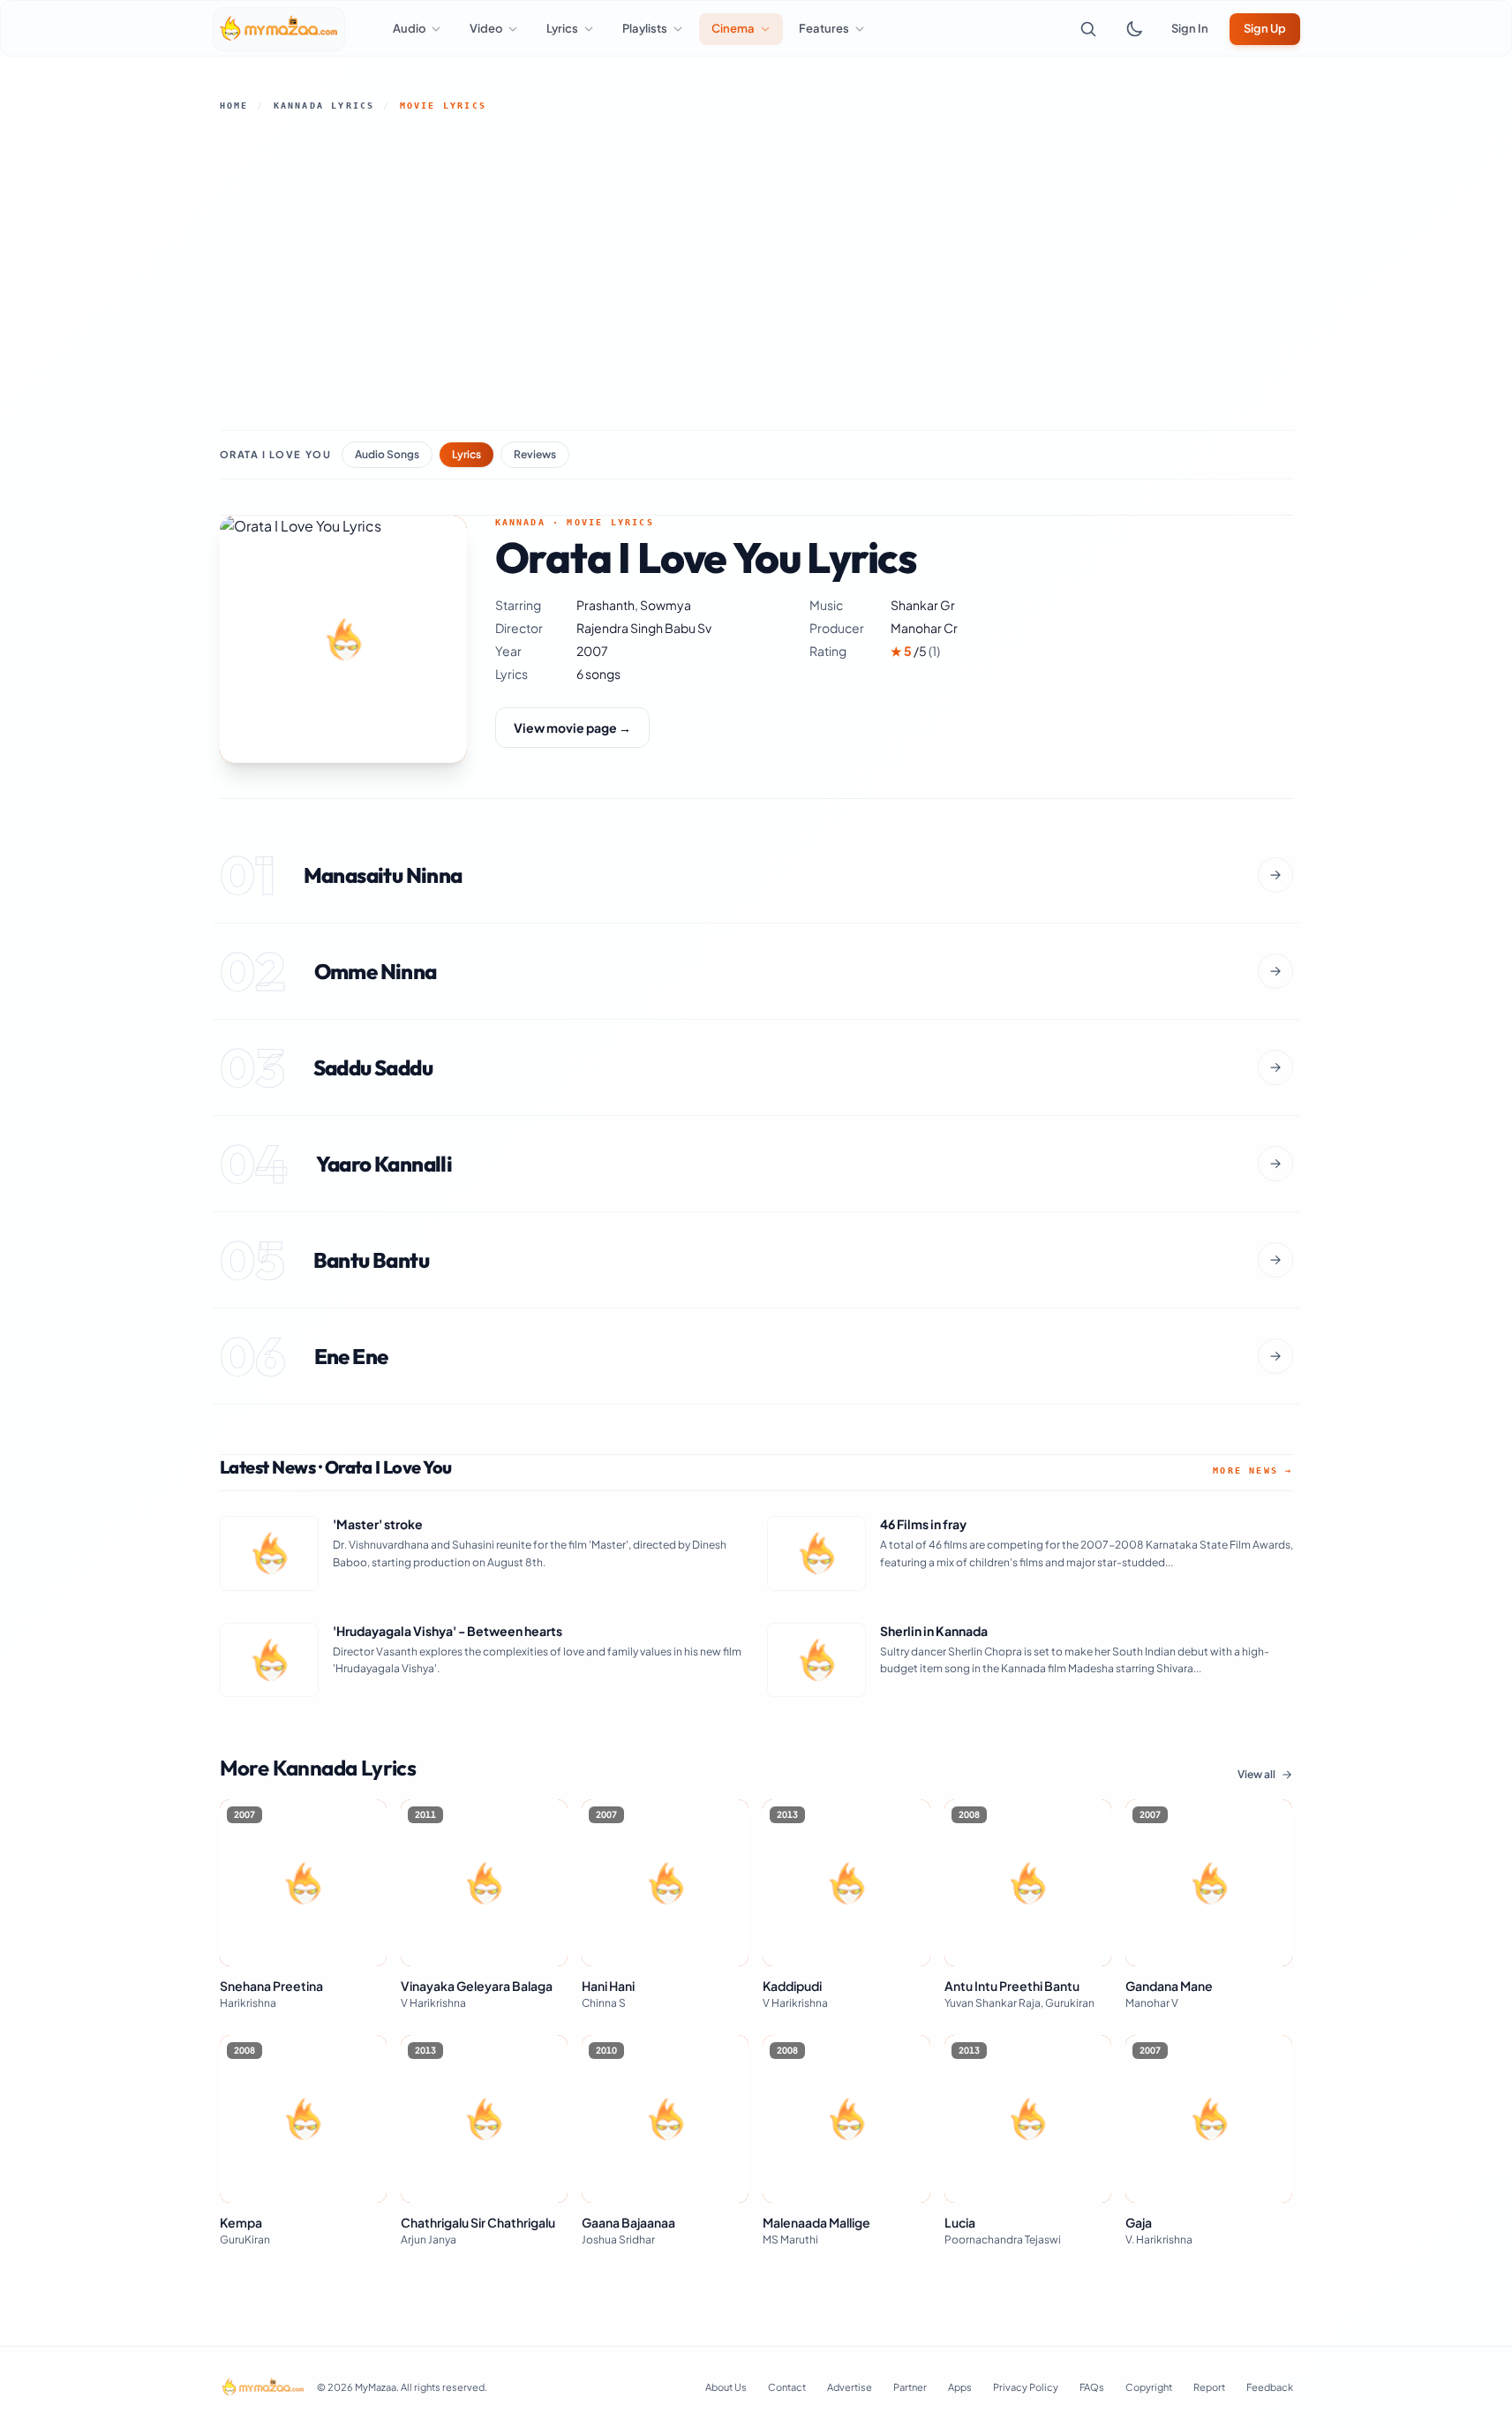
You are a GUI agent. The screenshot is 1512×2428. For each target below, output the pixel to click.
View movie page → (572, 728)
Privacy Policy (1026, 2387)
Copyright (1149, 2387)
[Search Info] (1088, 29)
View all (1256, 1774)
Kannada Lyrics (324, 106)
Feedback (1270, 2387)
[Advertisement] (756, 271)
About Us (726, 2387)
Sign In (1190, 28)
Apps (960, 2387)
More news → (1252, 1470)
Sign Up (1265, 28)
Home (234, 106)
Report (1209, 2387)
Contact (787, 2387)
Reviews (535, 454)
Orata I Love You (276, 454)
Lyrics (466, 454)
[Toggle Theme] (1134, 29)
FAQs (1092, 2387)
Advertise (850, 2387)
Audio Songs (387, 454)
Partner (910, 2387)
